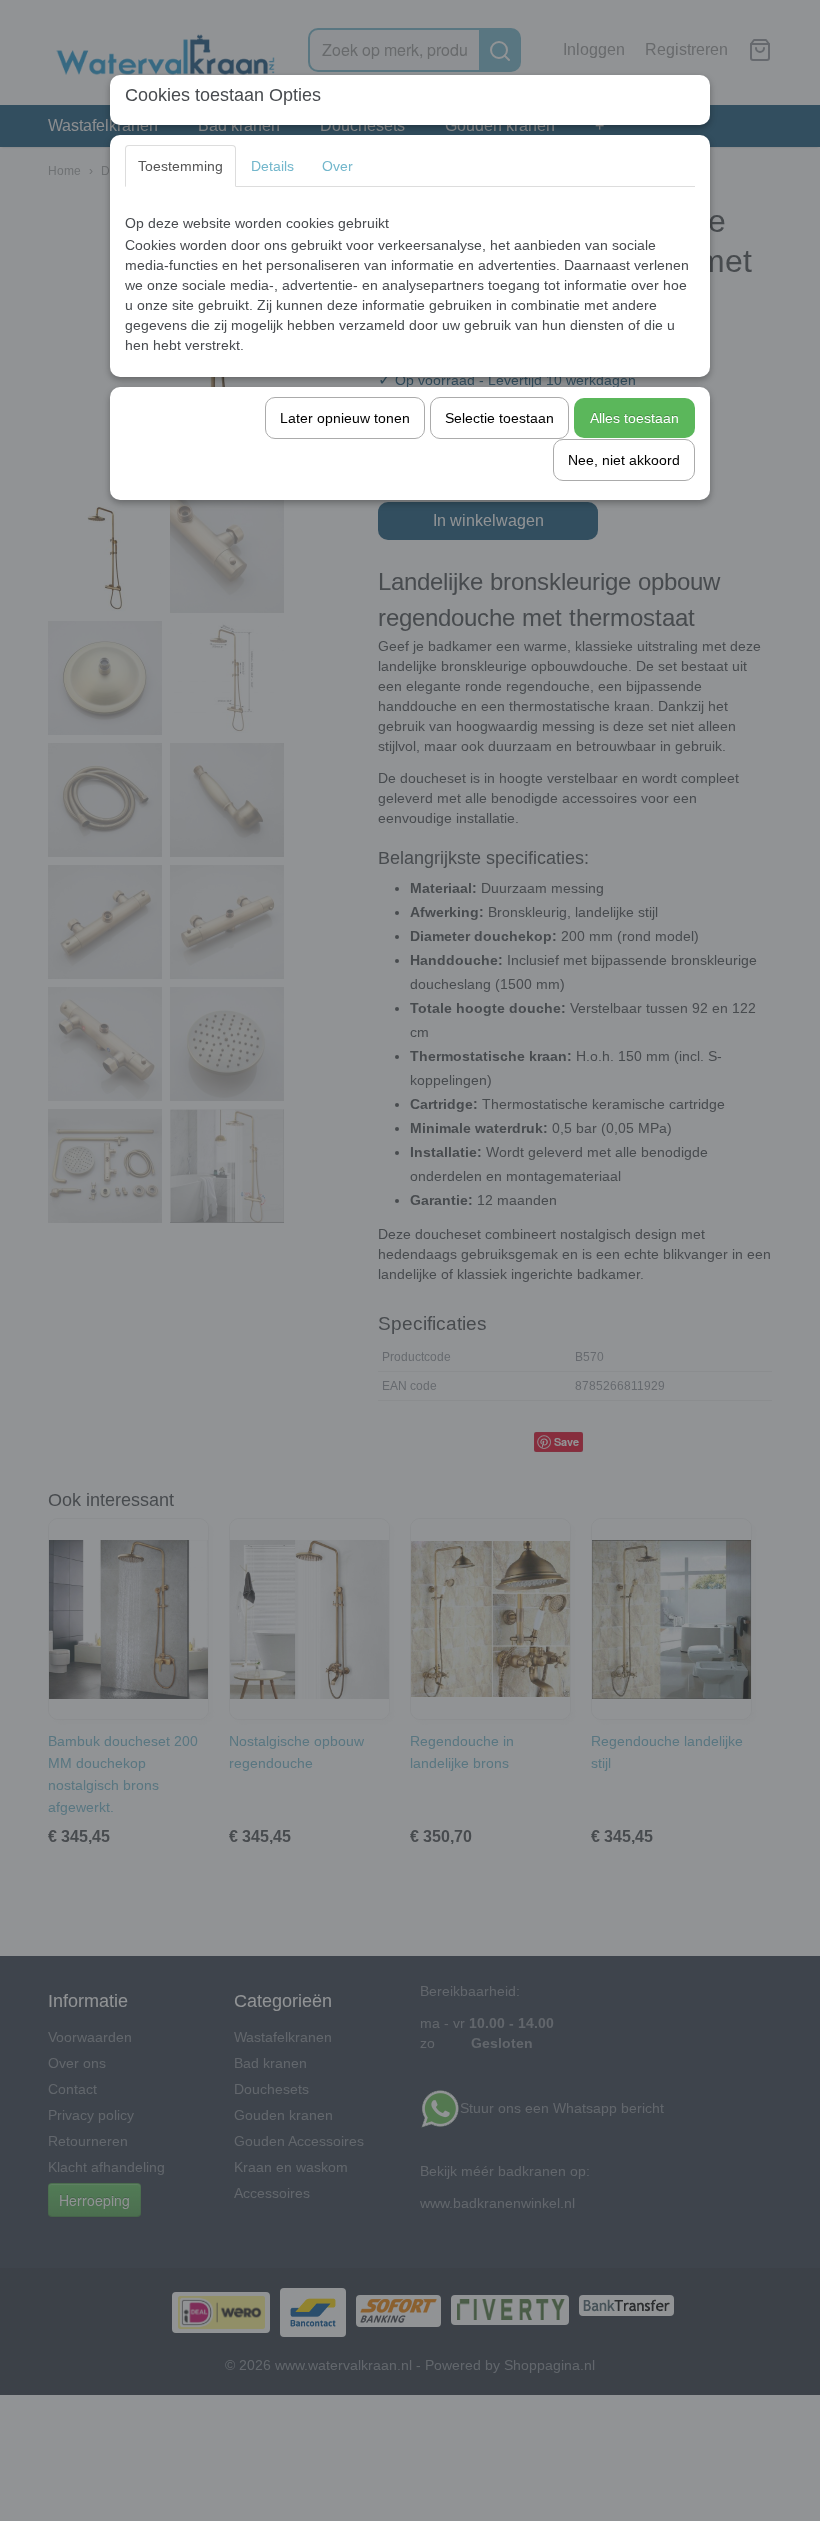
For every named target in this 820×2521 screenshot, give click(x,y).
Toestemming (180, 166)
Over (337, 166)
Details (272, 166)
